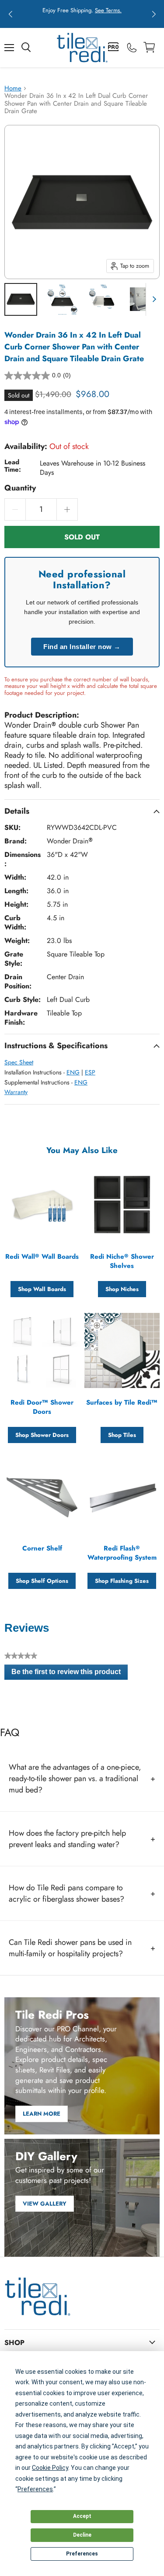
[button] (10, 14)
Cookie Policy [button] (50, 2468)
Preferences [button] (35, 2489)
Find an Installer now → (82, 647)
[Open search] (26, 48)
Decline (82, 2535)
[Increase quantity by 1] (67, 509)
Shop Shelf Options (42, 1581)
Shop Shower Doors (42, 1435)
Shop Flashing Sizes (122, 1581)
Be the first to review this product (70, 1674)
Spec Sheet (19, 1062)
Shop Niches (122, 1289)
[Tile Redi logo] (82, 48)
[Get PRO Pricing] (114, 48)
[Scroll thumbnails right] (153, 299)
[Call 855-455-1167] (132, 48)
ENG (73, 1072)
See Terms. (108, 10)
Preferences (82, 2554)
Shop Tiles (122, 1435)
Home (13, 88)
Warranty (16, 1092)
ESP (90, 1072)
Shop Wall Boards (42, 1289)
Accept (82, 2516)
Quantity (20, 488)
